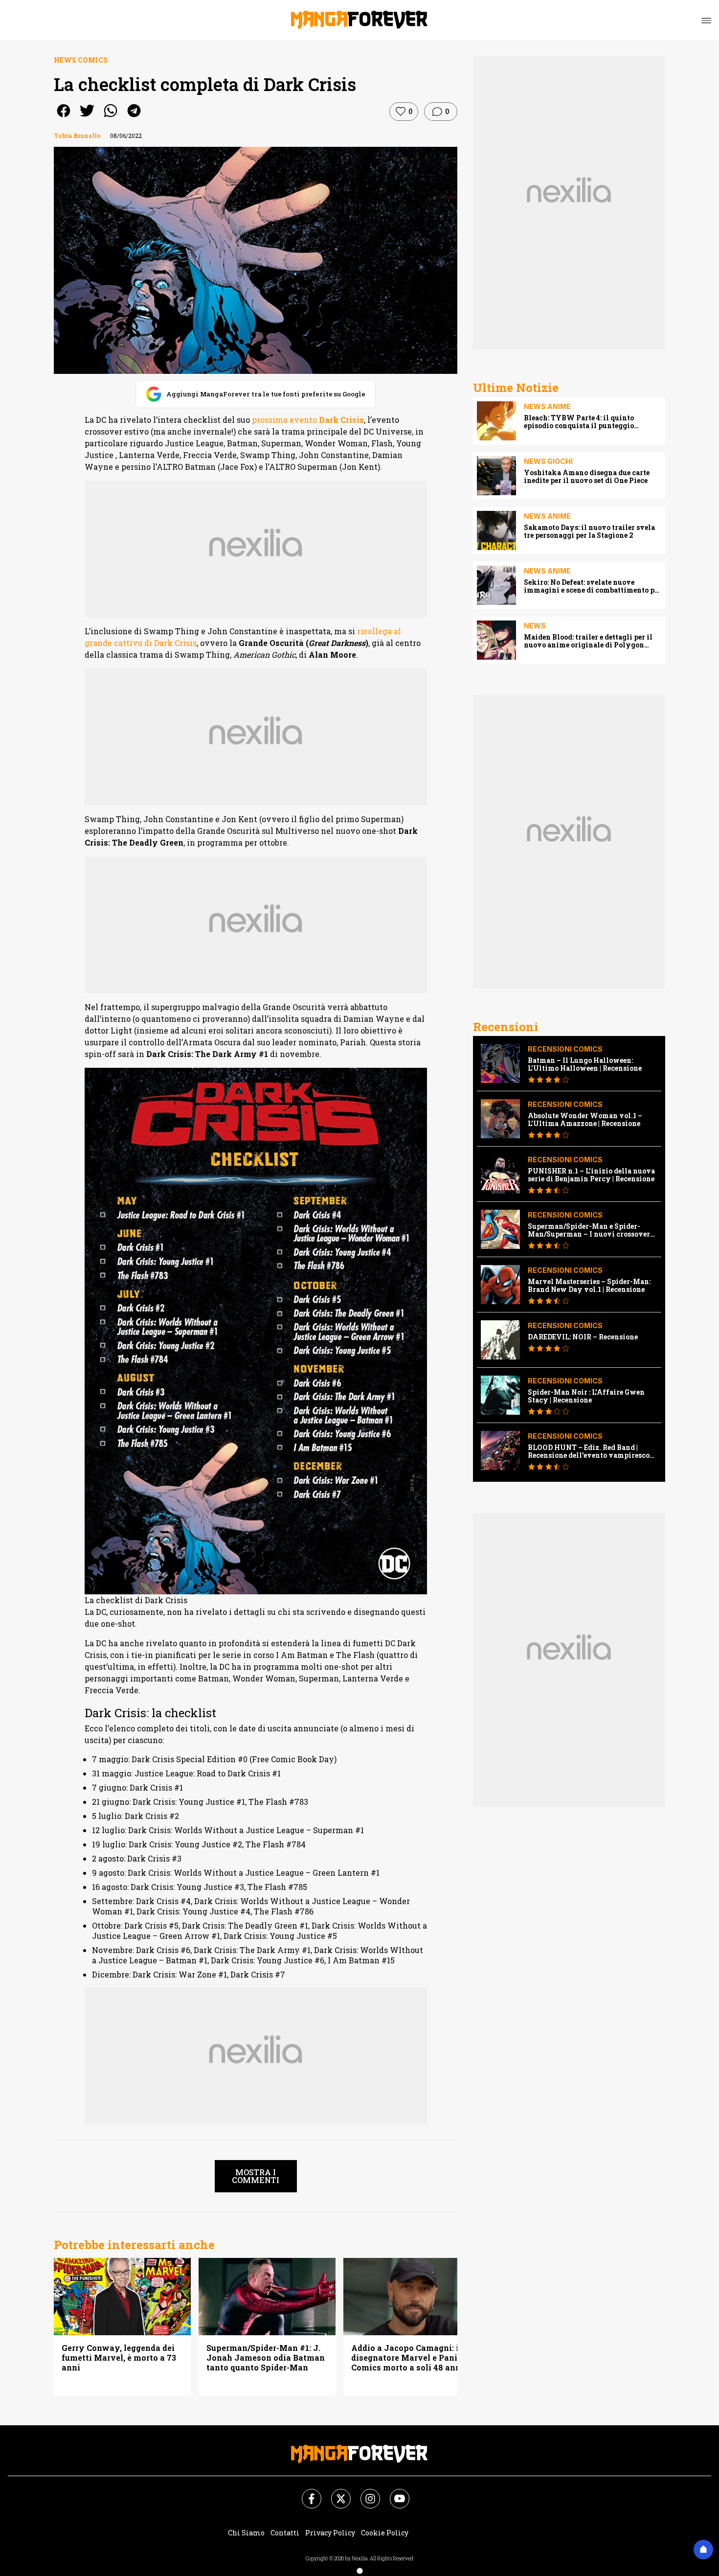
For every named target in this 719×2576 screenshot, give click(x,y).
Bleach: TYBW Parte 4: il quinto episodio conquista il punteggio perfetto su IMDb (579, 422)
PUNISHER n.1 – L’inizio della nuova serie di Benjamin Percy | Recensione (591, 1175)
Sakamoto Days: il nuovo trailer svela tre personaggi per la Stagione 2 (589, 531)
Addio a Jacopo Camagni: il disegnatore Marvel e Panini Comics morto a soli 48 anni (408, 2358)
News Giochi (548, 461)
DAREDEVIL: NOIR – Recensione (583, 1337)
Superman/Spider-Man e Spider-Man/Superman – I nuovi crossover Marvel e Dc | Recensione (589, 1230)
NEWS (535, 626)
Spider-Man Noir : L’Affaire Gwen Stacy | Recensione (586, 1396)
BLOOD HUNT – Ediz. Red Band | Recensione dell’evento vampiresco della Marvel (589, 1451)
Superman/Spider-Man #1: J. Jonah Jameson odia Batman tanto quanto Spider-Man (266, 2358)
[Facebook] (306, 2493)
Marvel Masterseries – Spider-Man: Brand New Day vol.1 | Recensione (589, 1286)
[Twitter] (335, 2493)
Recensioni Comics (565, 1049)
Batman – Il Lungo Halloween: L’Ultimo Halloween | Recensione (585, 1064)
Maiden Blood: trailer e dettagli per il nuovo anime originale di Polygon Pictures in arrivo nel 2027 (588, 641)
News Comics (81, 60)
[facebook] (64, 117)
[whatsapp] (111, 117)
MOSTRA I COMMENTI (256, 2176)
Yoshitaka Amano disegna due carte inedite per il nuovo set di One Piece (587, 477)
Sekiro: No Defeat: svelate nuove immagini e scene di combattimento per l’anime (593, 586)
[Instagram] (364, 2493)
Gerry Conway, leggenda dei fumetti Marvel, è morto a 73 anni (119, 2358)
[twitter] (87, 117)
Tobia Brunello (77, 136)
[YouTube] (394, 2493)
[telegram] (134, 117)
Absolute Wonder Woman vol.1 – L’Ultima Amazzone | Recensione (585, 1120)
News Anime (547, 406)
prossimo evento (308, 420)
